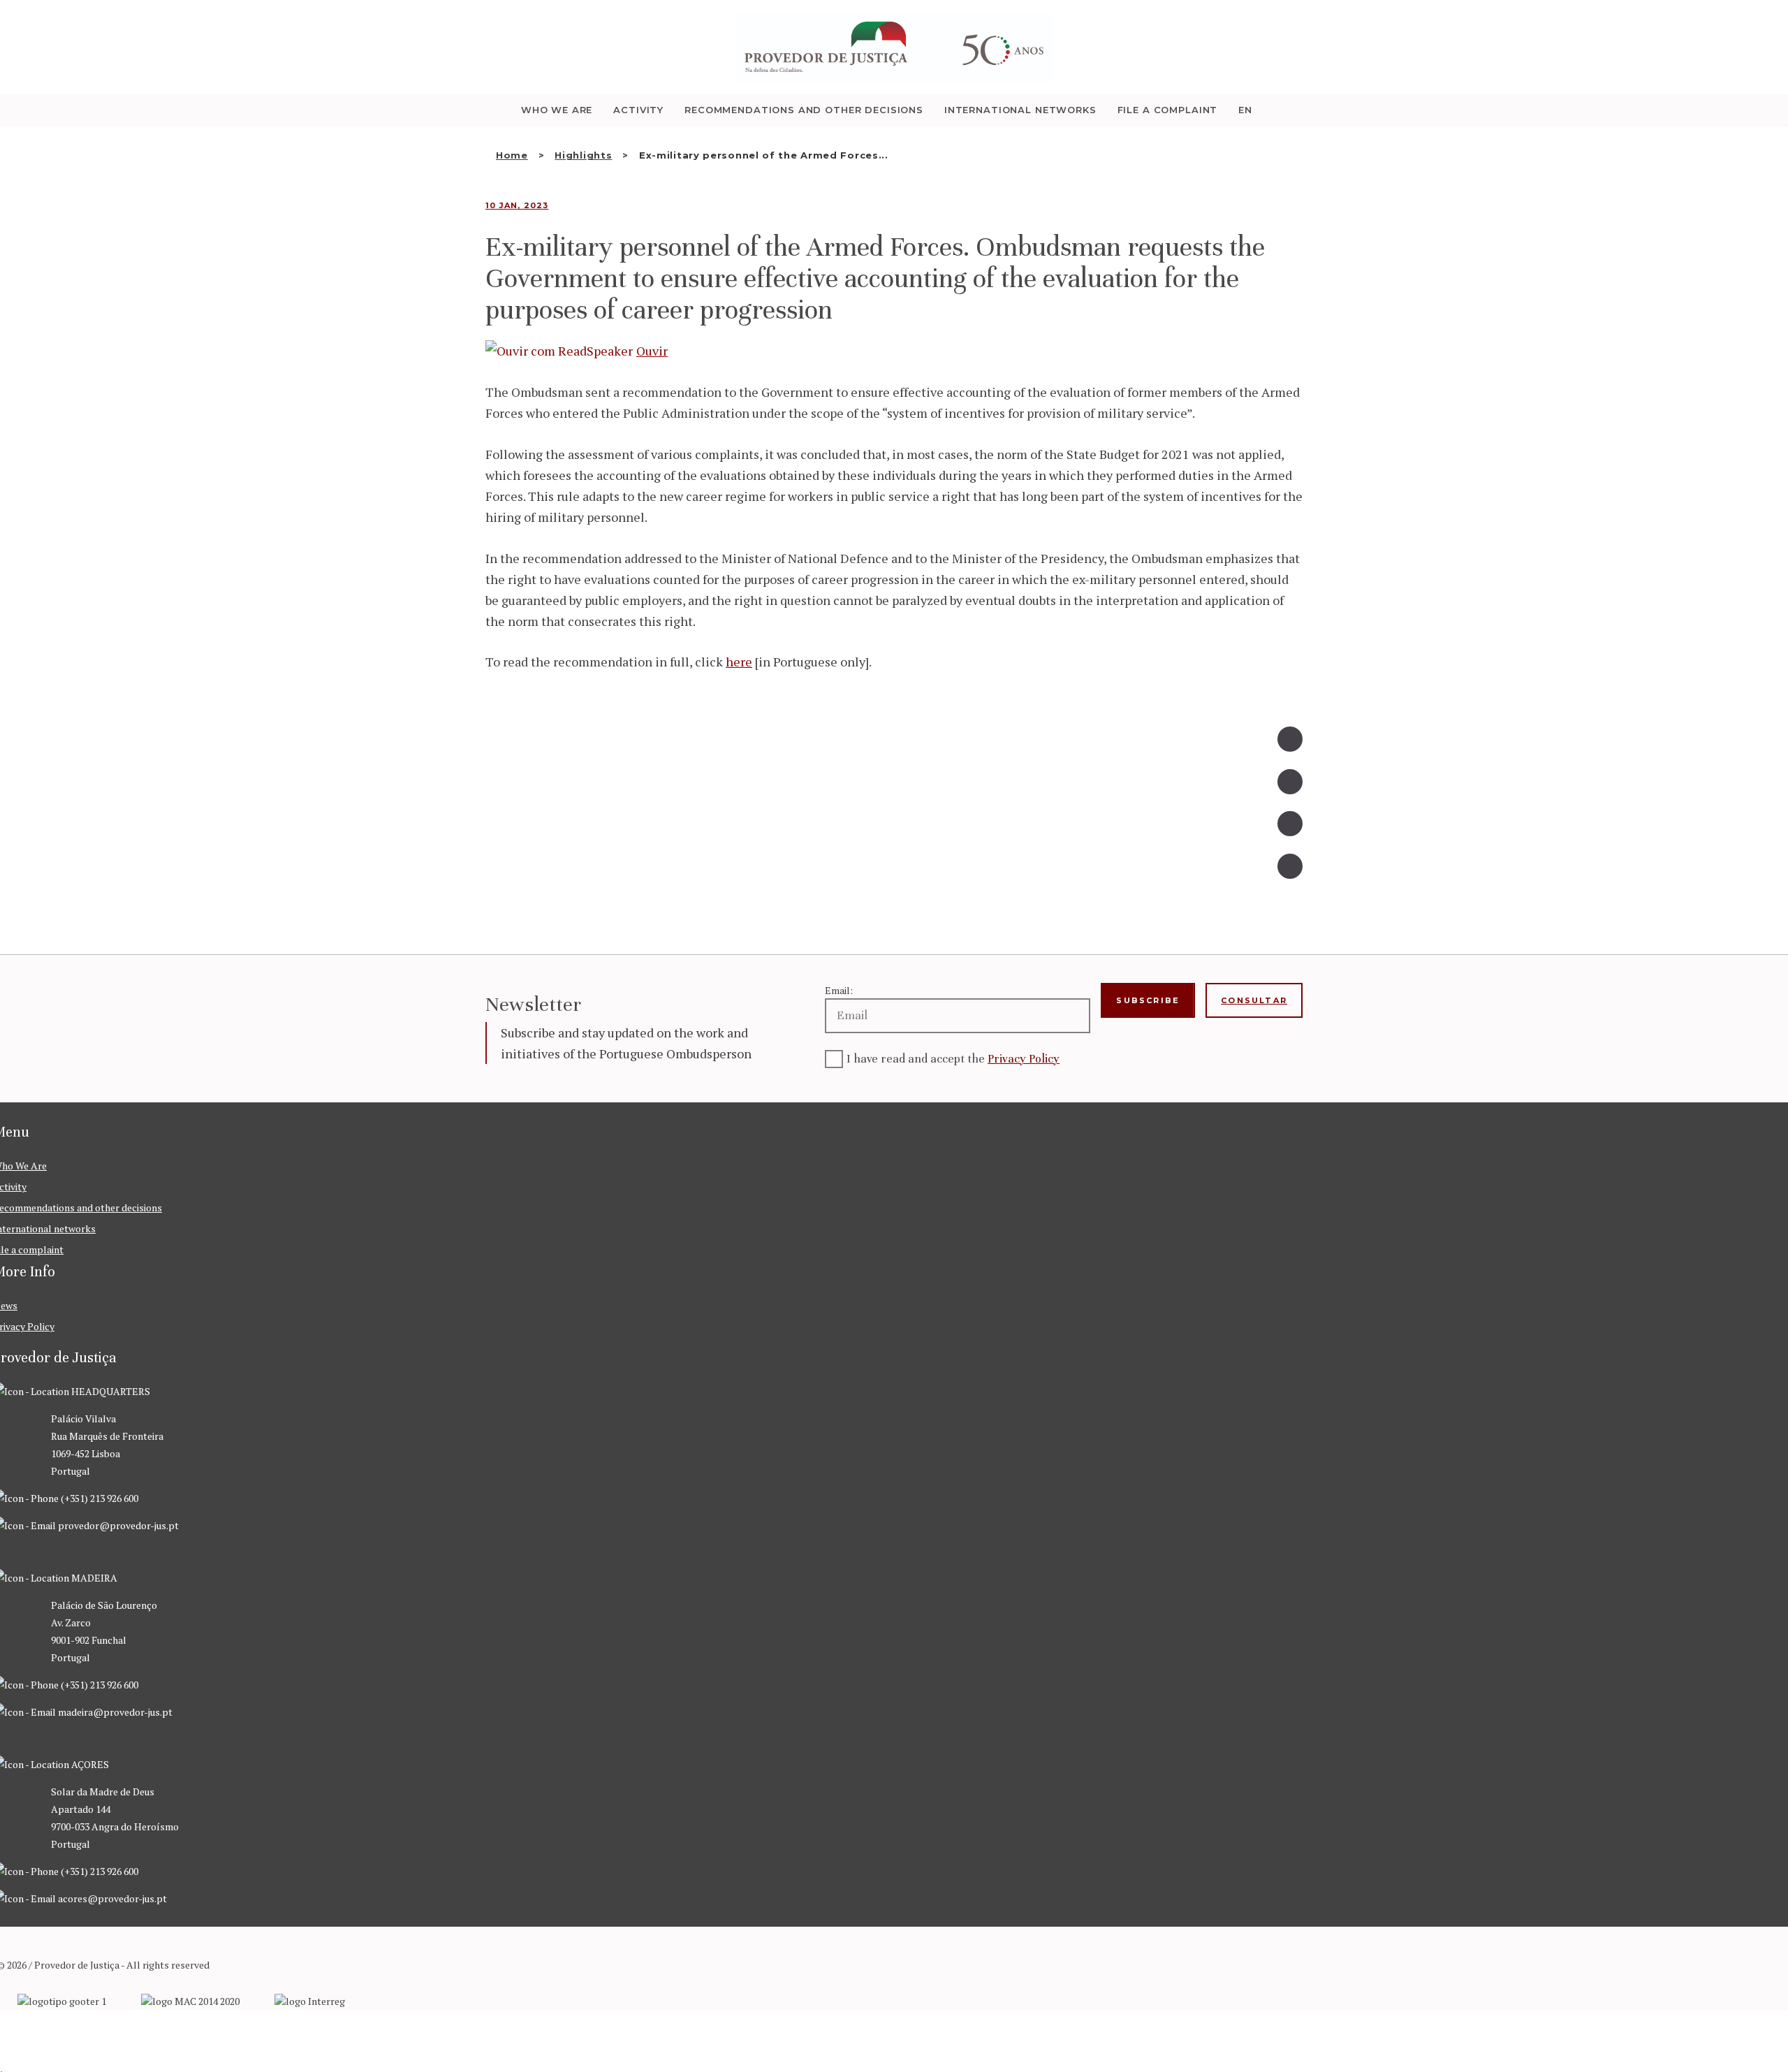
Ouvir (652, 351)
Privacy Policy (1024, 1059)
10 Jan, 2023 (517, 205)
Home (512, 155)
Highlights (583, 155)
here (739, 662)
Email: (839, 990)
